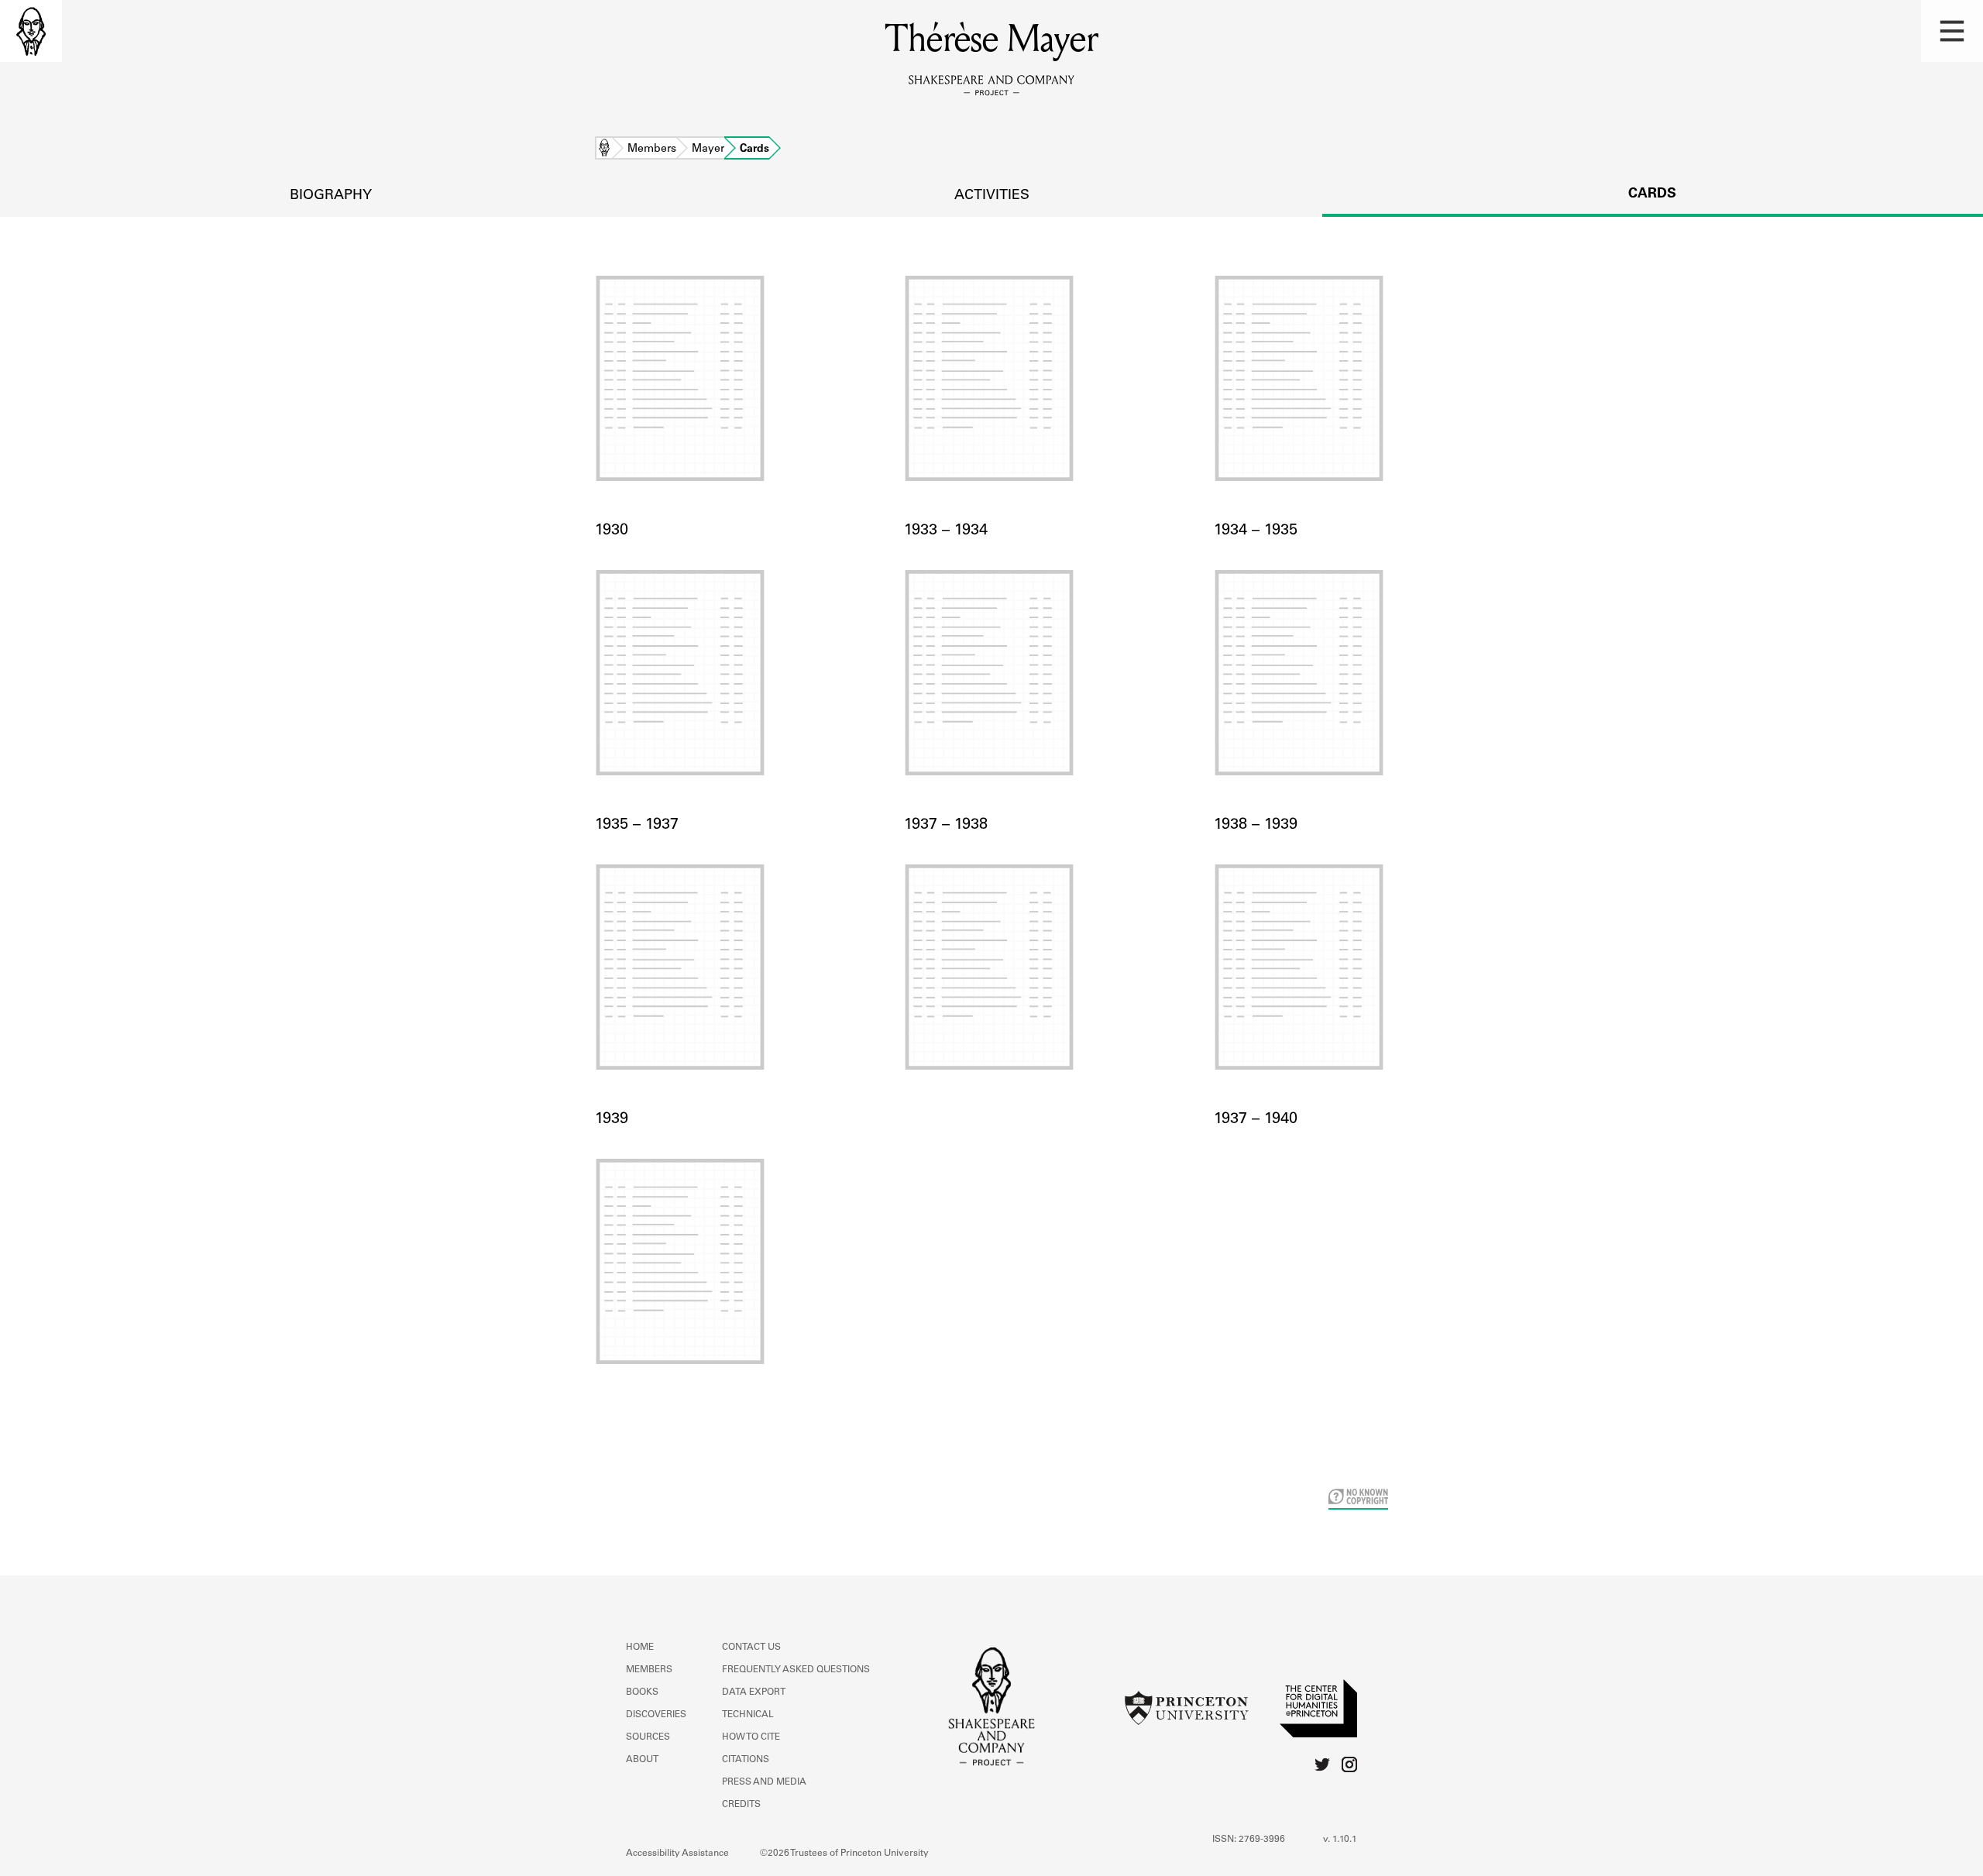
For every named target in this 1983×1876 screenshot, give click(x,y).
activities (992, 196)
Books (642, 1692)
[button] (1952, 31)
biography (331, 196)
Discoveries (656, 1715)
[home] (31, 31)
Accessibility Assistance (677, 1854)
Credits (741, 1805)
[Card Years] (991, 986)
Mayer (708, 149)
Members (652, 149)
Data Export (754, 1692)
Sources (648, 1737)
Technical (748, 1715)
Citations (746, 1760)
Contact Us (751, 1648)
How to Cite (751, 1737)
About (642, 1760)
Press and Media (764, 1782)
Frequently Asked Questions (796, 1670)
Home (604, 149)
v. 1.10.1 (1340, 1840)
